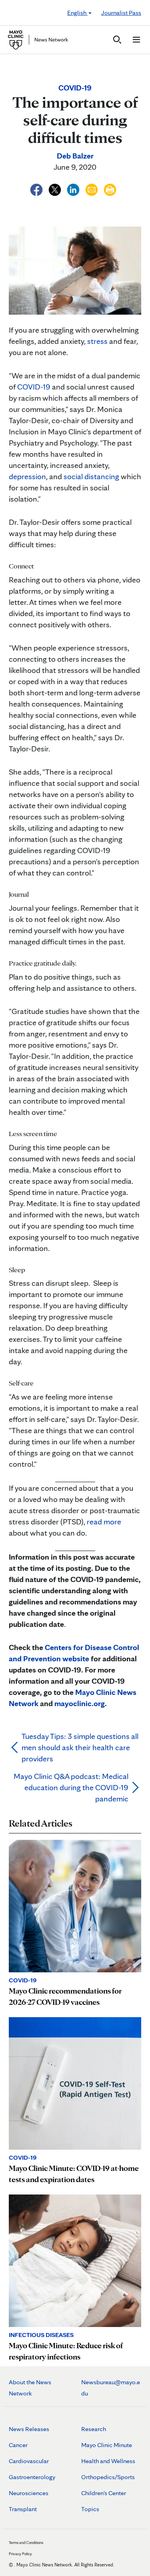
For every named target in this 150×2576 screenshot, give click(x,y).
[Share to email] (92, 189)
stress (97, 341)
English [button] (77, 13)
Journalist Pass (121, 13)
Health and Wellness (108, 2461)
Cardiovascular (29, 2461)
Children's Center (104, 2493)
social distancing (91, 476)
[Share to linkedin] (74, 189)
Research (94, 2429)
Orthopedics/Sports (108, 2477)
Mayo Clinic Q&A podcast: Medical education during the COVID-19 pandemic (71, 1787)
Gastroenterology (32, 2477)
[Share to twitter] (56, 189)
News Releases (29, 2429)
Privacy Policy (20, 2554)
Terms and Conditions (26, 2542)
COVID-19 (34, 387)
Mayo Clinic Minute (107, 2445)
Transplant (23, 2509)
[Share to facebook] (37, 189)
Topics (90, 2509)
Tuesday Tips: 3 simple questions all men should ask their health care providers (80, 1747)
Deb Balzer (75, 156)
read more (104, 1522)
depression (27, 476)
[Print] (110, 189)
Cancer (18, 2445)
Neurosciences (29, 2493)
